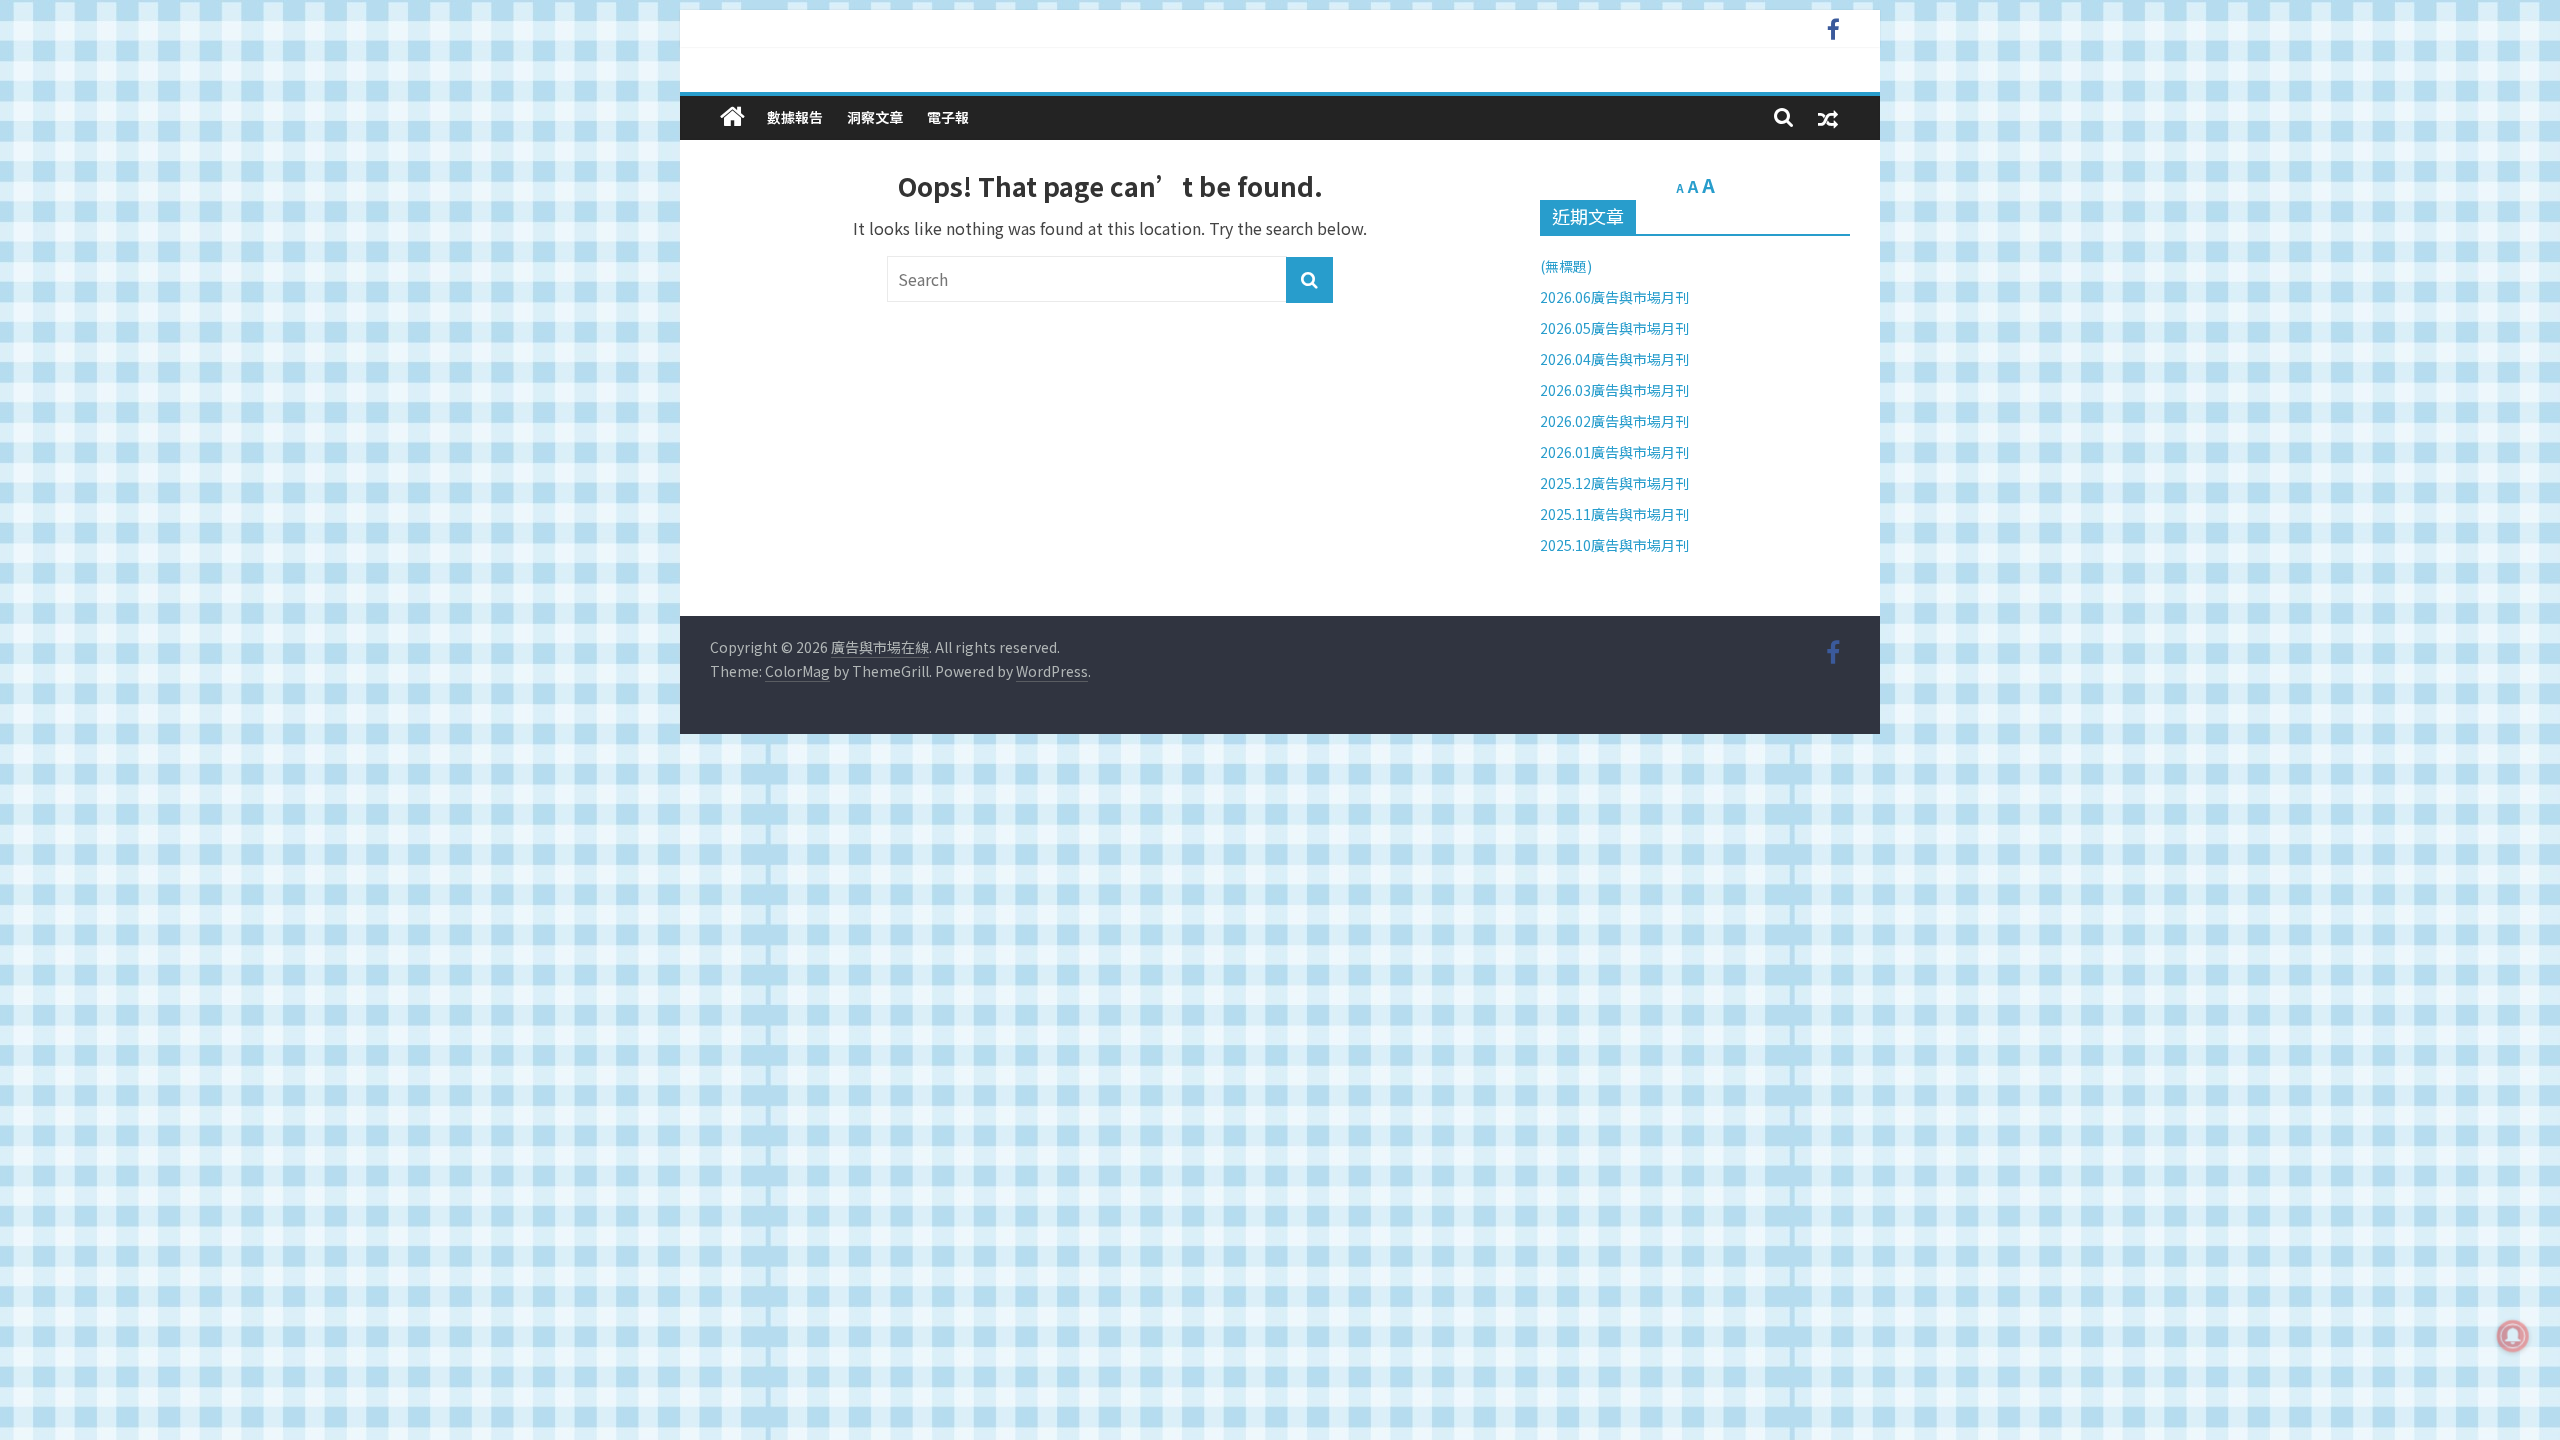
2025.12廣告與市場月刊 (1614, 483)
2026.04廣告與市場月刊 (1614, 359)
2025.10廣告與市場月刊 (1614, 545)
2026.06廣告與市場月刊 (1614, 297)
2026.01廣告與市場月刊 (1614, 452)
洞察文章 (875, 117)
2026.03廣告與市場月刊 (1614, 390)
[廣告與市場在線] (732, 116)
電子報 (948, 117)
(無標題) (1566, 266)
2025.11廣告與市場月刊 (1614, 514)
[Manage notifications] (2513, 1336)
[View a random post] (1828, 117)
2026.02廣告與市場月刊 (1614, 421)
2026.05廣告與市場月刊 (1614, 328)
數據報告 (795, 117)
